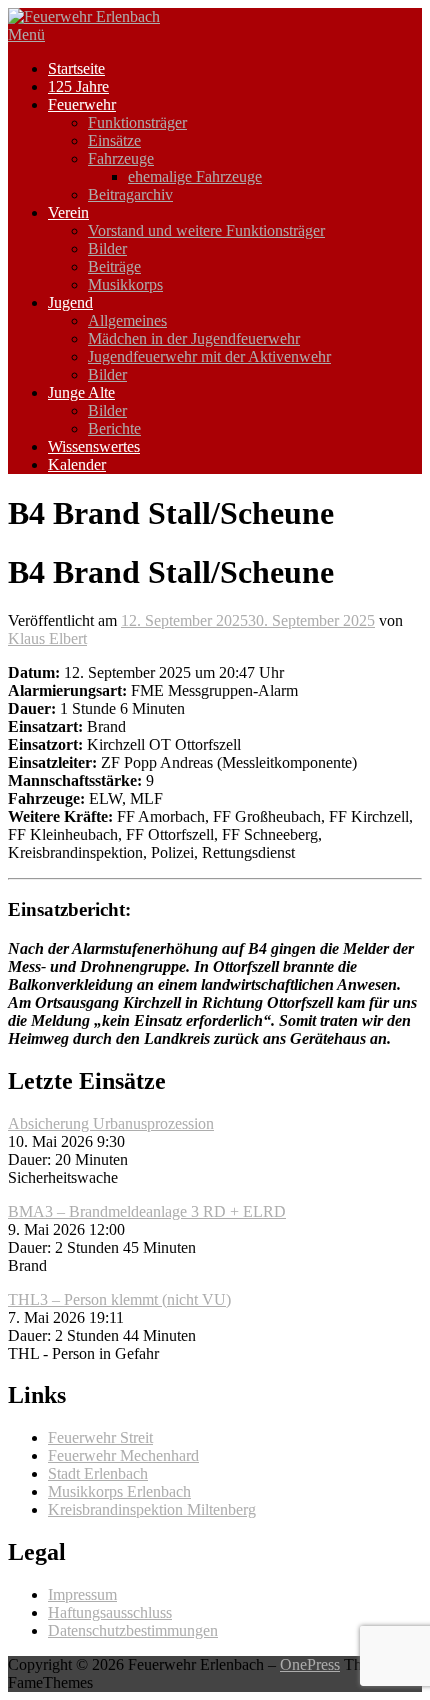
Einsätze (114, 140)
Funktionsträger (137, 122)
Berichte (114, 428)
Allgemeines (127, 320)
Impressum (82, 1594)
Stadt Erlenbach (98, 1473)
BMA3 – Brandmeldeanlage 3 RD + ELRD (147, 1211)
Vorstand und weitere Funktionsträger (206, 230)
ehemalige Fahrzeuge (195, 176)
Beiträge (114, 266)
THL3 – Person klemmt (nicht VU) (119, 1299)
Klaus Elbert (47, 638)
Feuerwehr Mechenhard (123, 1455)
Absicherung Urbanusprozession (111, 1123)
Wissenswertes (94, 446)
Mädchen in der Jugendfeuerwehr (194, 338)
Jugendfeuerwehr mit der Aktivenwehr (209, 356)
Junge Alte (81, 392)
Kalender (77, 464)
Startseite (76, 68)
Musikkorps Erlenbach (119, 1491)
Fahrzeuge (121, 158)
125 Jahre (78, 86)
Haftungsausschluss (110, 1612)
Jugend (70, 302)
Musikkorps (125, 284)
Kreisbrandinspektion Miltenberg (152, 1509)
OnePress (310, 1664)
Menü (26, 34)
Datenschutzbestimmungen (133, 1630)
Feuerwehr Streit (100, 1437)
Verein (68, 212)
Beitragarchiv (130, 194)
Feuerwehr (82, 104)
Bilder (107, 248)
